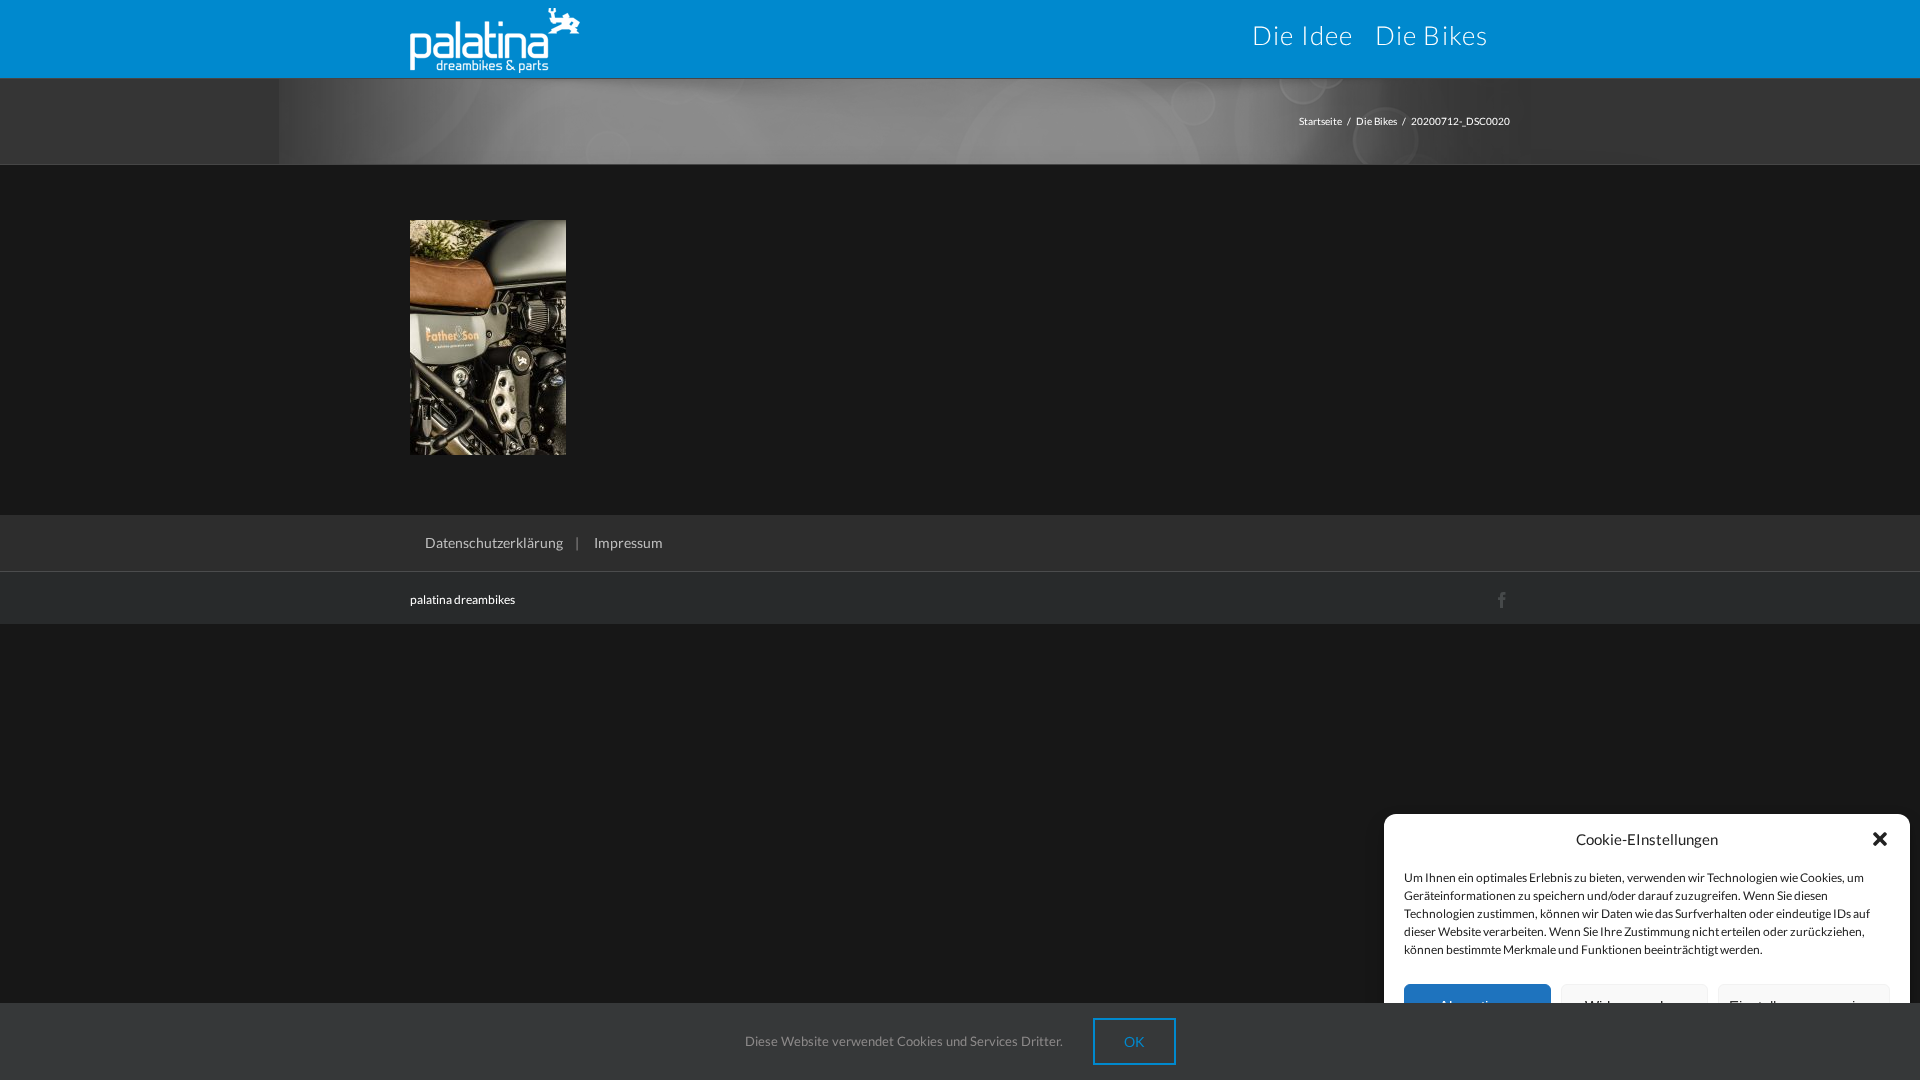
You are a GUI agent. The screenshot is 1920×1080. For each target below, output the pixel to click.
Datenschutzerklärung (494, 542)
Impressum (628, 542)
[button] (1880, 839)
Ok (1134, 1041)
